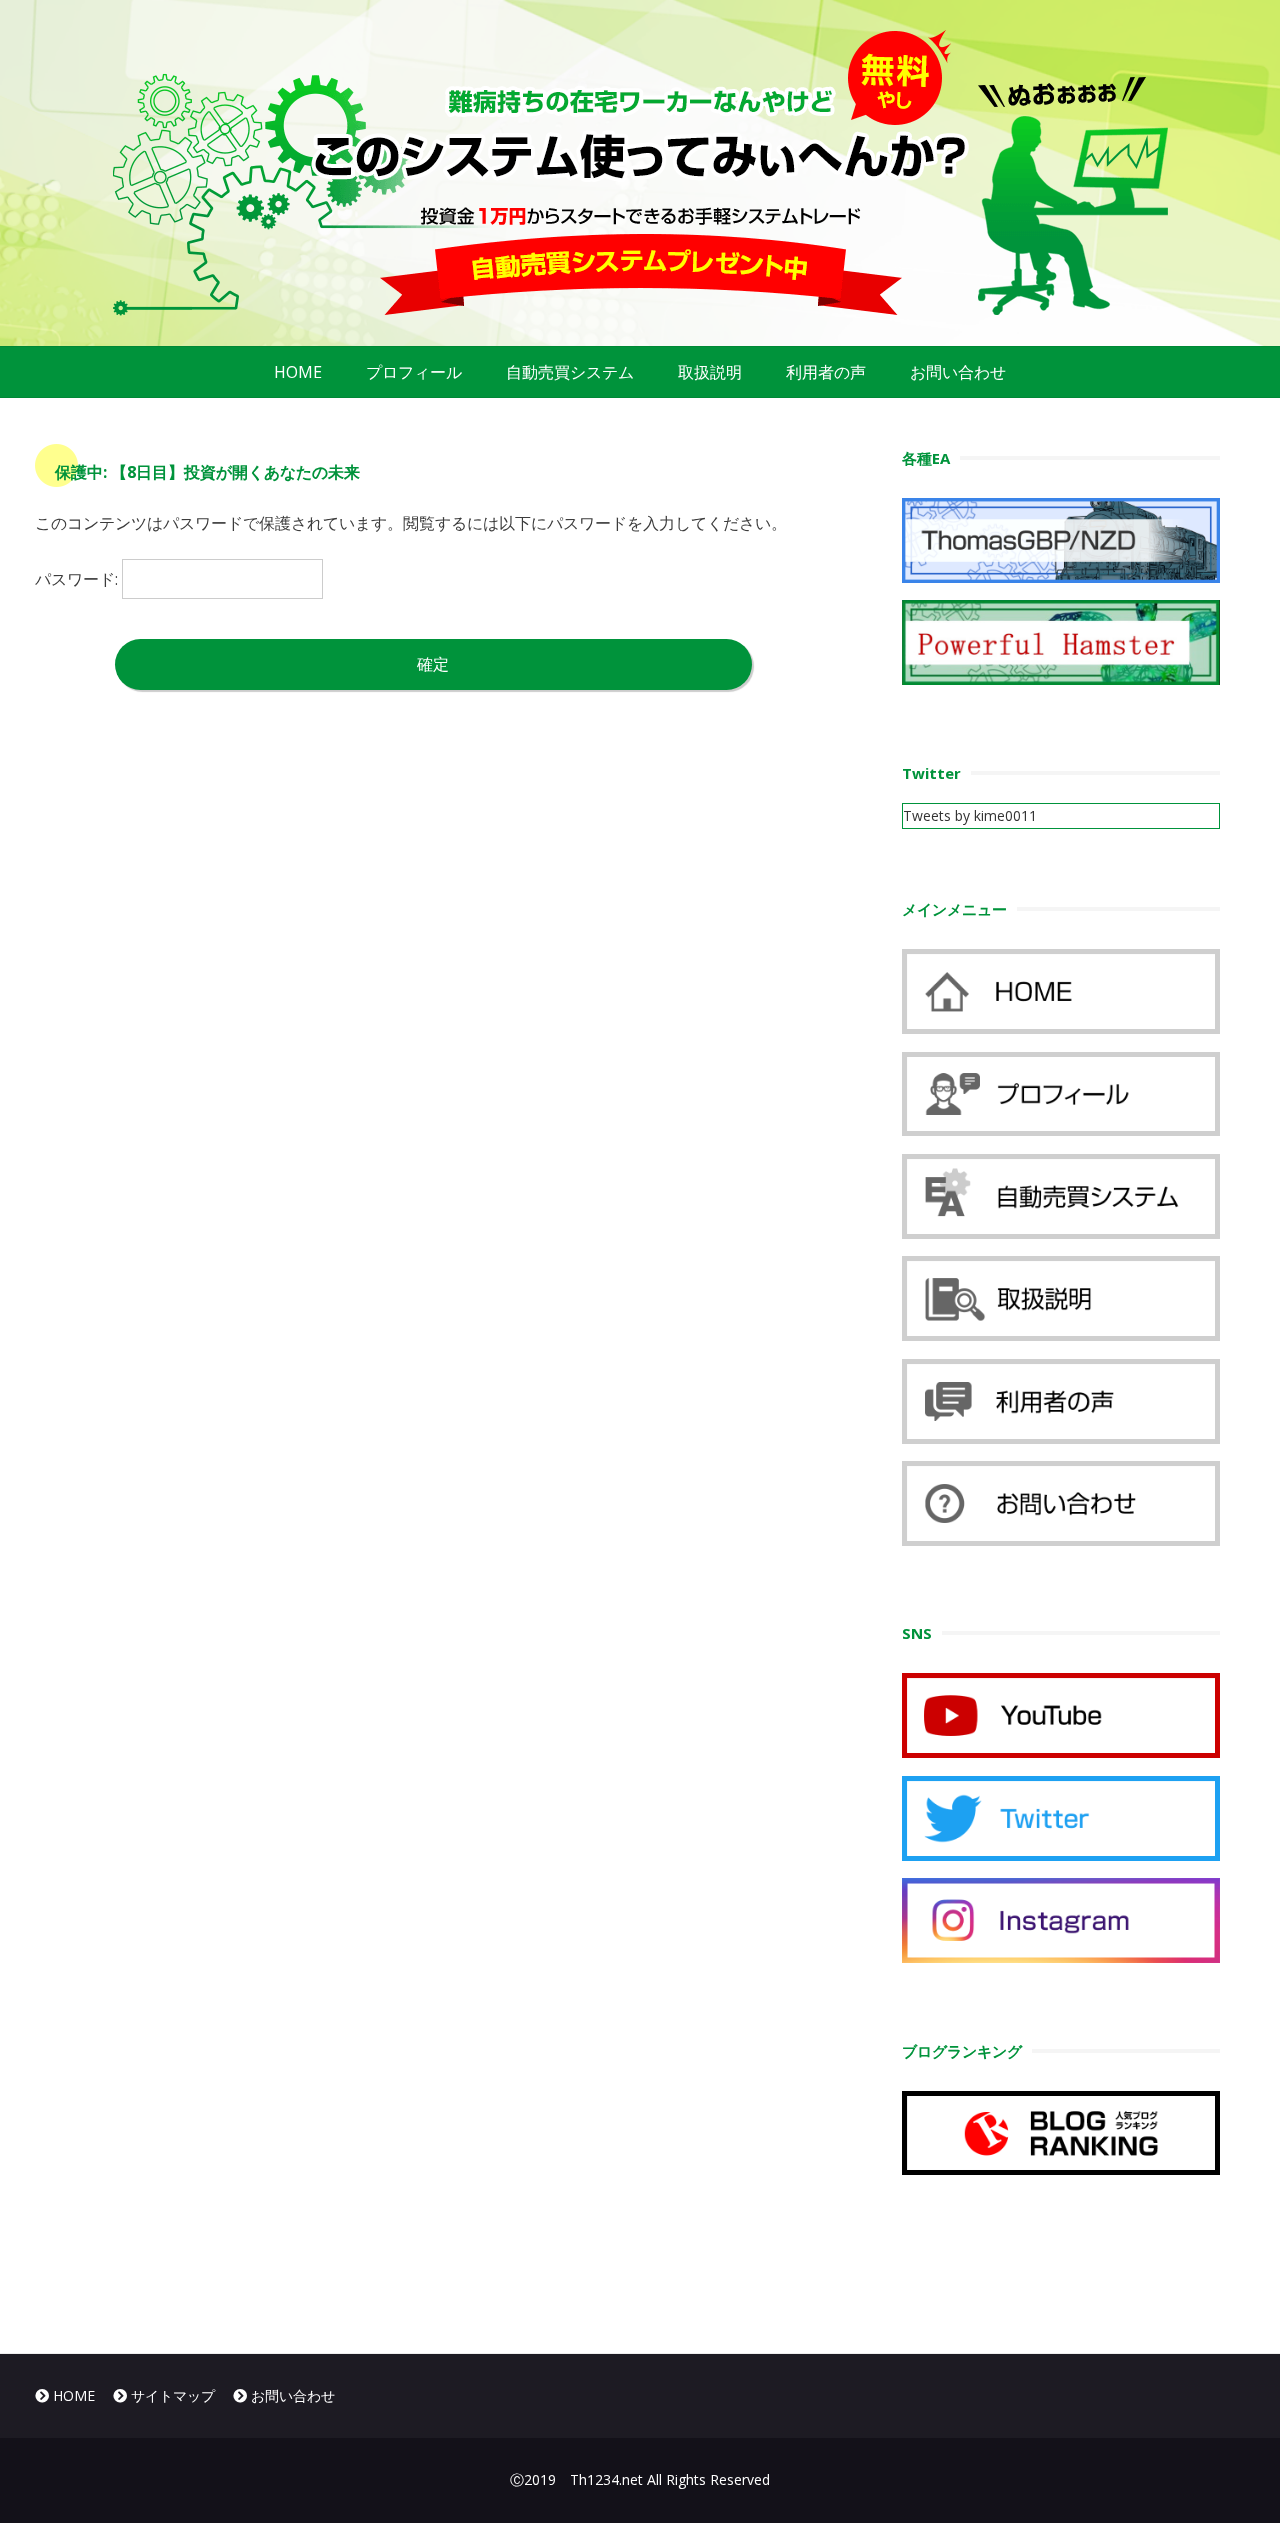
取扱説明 (710, 372)
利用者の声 (826, 372)
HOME (298, 372)
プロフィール (414, 372)
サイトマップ (171, 2395)
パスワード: (78, 579)
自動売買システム (570, 372)
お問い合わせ (958, 372)
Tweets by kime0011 (970, 815)
